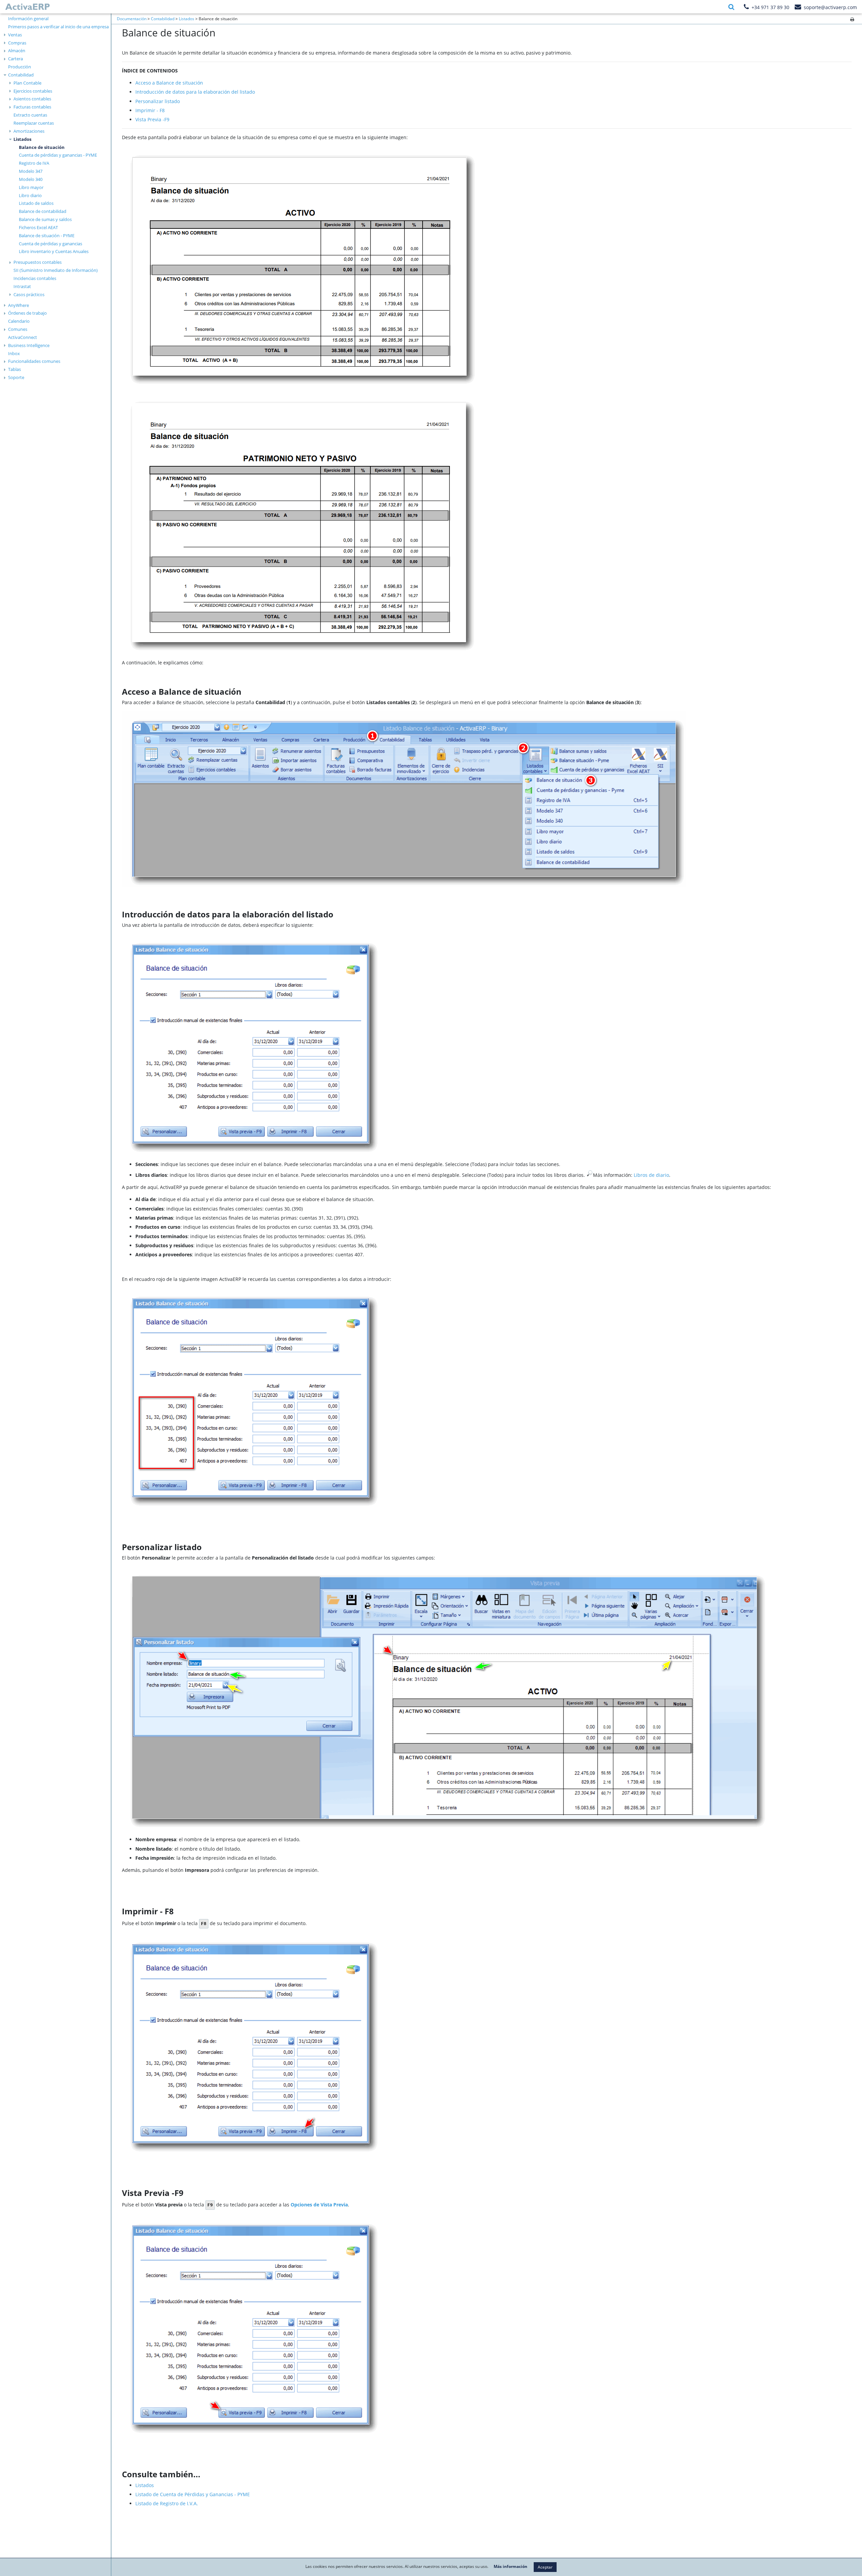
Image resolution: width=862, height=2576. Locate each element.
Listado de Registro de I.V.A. (167, 2503)
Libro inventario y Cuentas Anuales (54, 251)
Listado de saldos (36, 203)
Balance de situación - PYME (47, 235)
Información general (28, 19)
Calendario (19, 321)
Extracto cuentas (30, 115)
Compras (17, 43)
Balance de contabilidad (43, 211)
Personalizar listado (158, 101)
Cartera (15, 59)
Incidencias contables (35, 278)
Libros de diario (651, 1175)
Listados (22, 139)
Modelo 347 (31, 171)
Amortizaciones (29, 131)
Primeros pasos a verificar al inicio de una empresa (58, 27)
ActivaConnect (23, 337)
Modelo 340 (31, 179)
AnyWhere (19, 305)
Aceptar (545, 2567)
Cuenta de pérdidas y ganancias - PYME (58, 155)
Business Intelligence (29, 345)
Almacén (17, 51)
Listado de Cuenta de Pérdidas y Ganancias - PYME (193, 2494)
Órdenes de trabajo (27, 313)
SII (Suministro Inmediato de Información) (56, 270)
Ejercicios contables (33, 91)
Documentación (132, 19)
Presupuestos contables (38, 262)
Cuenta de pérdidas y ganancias (51, 244)
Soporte (16, 377)
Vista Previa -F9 (152, 119)
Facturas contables (32, 107)
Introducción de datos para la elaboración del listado (195, 92)
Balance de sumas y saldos (45, 219)
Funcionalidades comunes (34, 361)
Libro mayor (31, 187)
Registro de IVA (34, 163)
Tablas (14, 369)
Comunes (18, 329)
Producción (20, 67)
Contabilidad (21, 75)
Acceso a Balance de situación (169, 83)
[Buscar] (731, 7)
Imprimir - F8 (150, 110)
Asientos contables (32, 99)
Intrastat (22, 286)
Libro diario (30, 195)
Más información (510, 2567)
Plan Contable (27, 83)
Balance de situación (42, 147)
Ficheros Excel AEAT (38, 227)
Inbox (14, 353)
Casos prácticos (29, 294)
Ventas (15, 35)
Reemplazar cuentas (34, 123)
